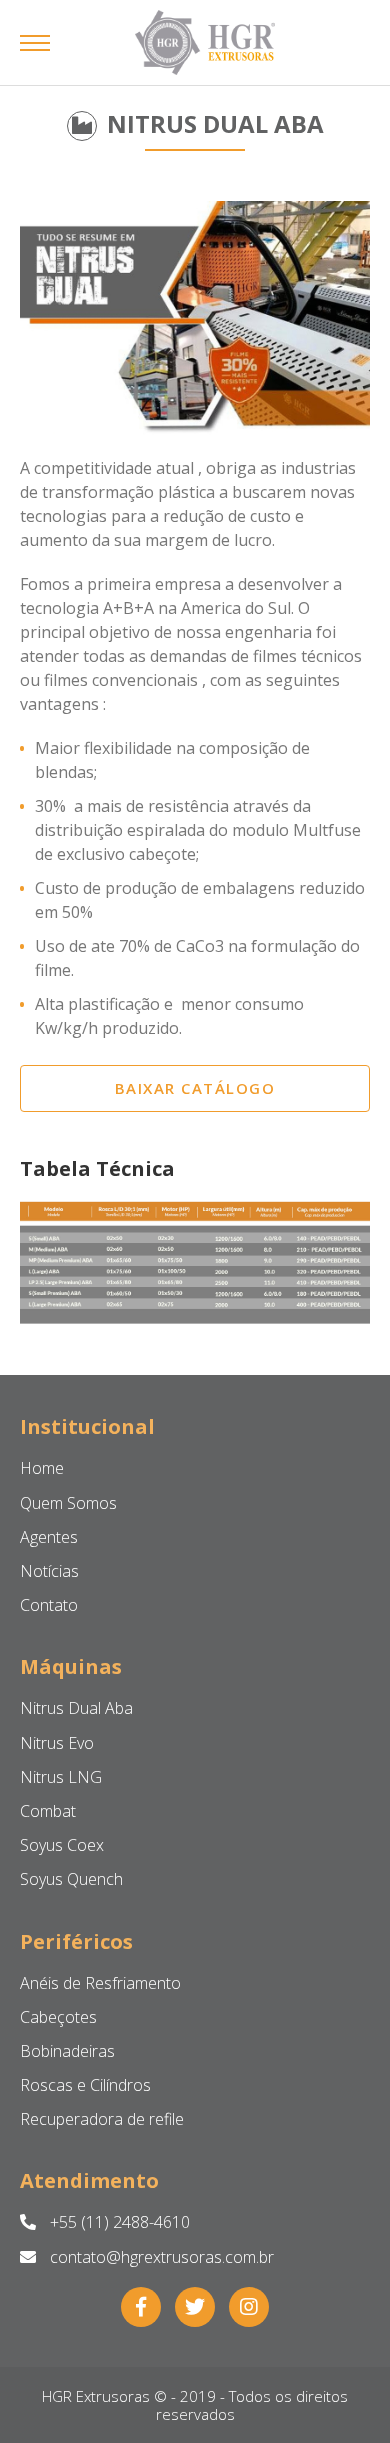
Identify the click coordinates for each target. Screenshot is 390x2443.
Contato (49, 1605)
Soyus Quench (71, 1879)
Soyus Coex (62, 1845)
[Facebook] (141, 2307)
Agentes (49, 1537)
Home (42, 1468)
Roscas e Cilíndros (85, 2085)
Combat (48, 1811)
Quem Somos (68, 1503)
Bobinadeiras (67, 2051)
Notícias (49, 1571)
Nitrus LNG (61, 1777)
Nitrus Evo (57, 1743)
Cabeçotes (58, 2017)
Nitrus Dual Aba (76, 1708)
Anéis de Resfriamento (100, 1983)
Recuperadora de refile (102, 2119)
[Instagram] (249, 2307)
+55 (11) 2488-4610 (118, 2222)
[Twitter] (195, 2307)
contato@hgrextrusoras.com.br (160, 2257)
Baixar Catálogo (195, 1088)
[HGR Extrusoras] (205, 42)
